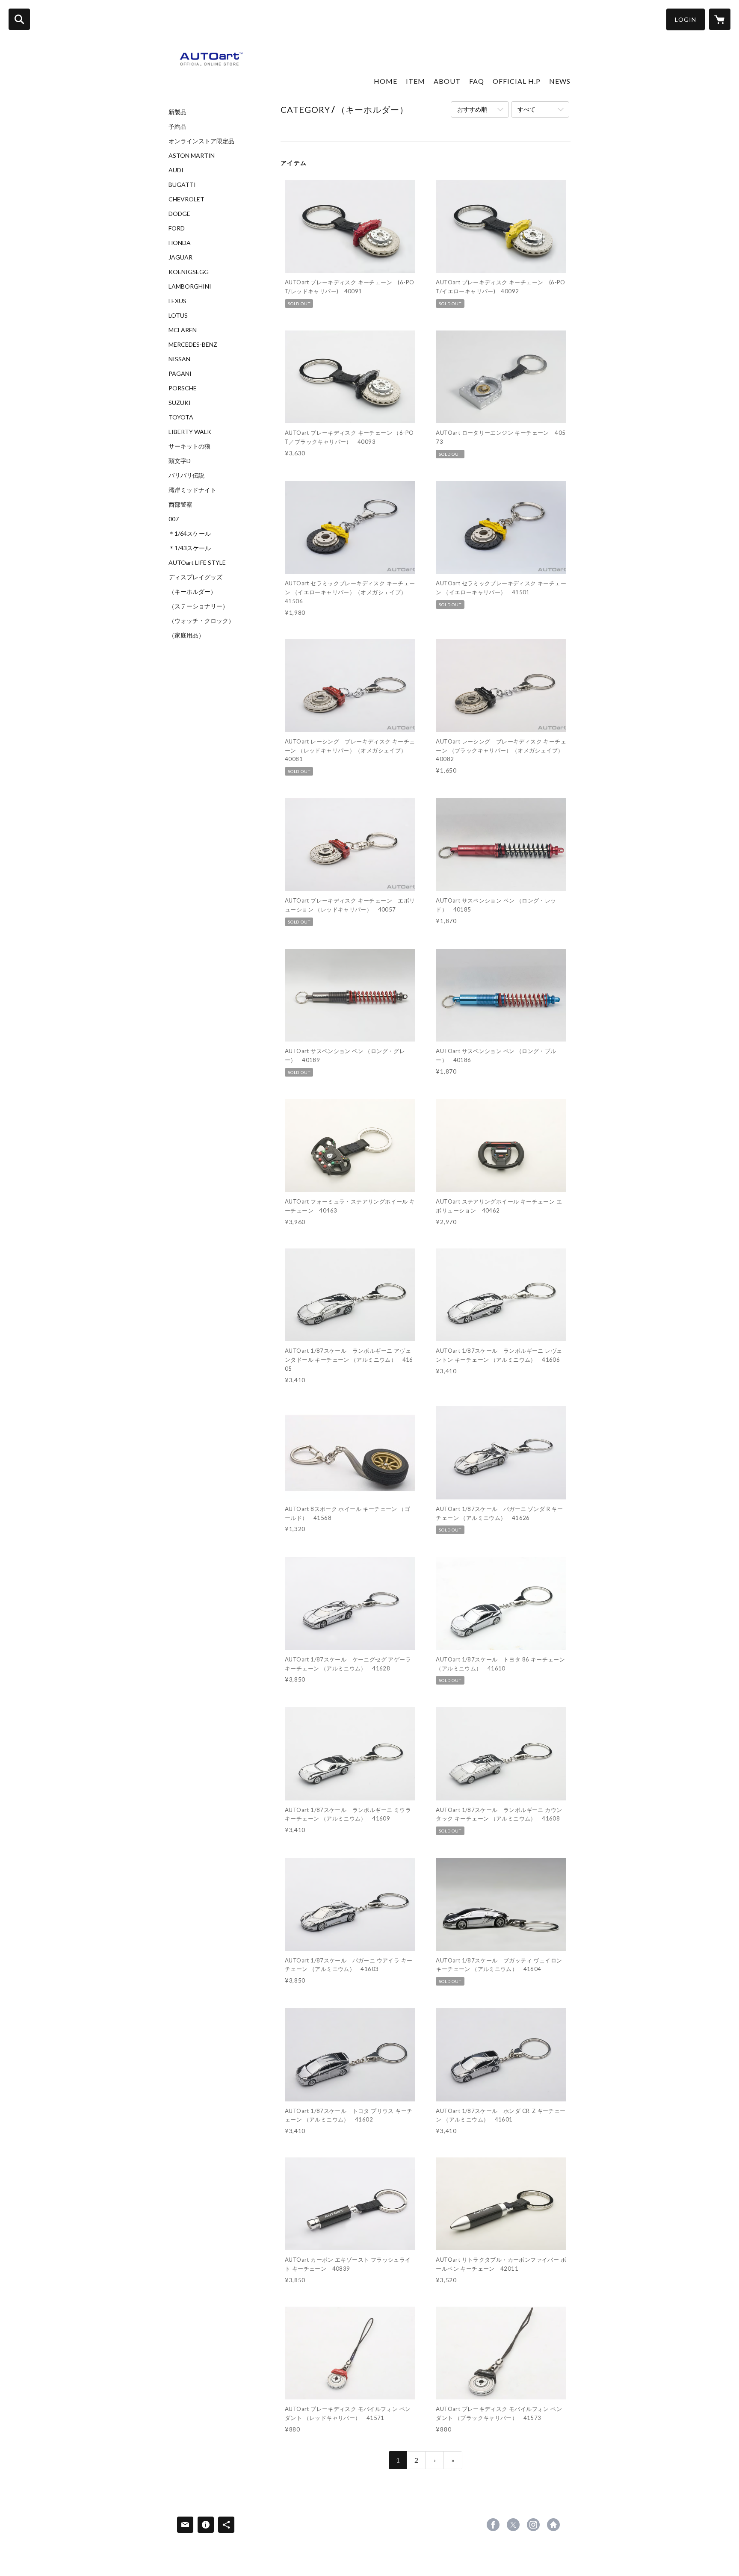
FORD (177, 228)
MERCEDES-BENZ (193, 345)
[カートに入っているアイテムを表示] (720, 19)
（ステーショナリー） (198, 606)
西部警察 (180, 505)
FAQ (477, 81)
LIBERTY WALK (190, 432)
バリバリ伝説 (186, 475)
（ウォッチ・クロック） (201, 621)
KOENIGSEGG (189, 272)
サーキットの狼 (189, 446)
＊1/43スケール (190, 548)
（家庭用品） (186, 635)
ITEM (415, 81)
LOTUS (178, 316)
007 (174, 519)
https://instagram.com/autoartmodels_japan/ (533, 2525)
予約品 (177, 127)
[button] (686, 19)
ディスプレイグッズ (195, 577)
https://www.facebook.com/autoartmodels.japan (493, 2525)
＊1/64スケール (190, 534)
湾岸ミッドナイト (192, 490)
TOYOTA (181, 417)
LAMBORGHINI (190, 286)
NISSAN (179, 359)
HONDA (180, 243)
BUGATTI (182, 185)
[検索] (19, 19)
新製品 (177, 112)
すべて (526, 109)
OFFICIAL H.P (517, 81)
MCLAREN (183, 330)
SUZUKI (180, 403)
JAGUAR (180, 257)
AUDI (176, 170)
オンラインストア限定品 (201, 141)
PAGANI (180, 374)
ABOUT (447, 81)
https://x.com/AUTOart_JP (513, 2525)
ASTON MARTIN (192, 156)
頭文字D (180, 461)
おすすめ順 (472, 109)
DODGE (179, 214)
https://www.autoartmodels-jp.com (553, 2525)
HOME (386, 81)
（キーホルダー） (192, 592)
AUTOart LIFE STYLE (197, 563)
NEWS (560, 81)
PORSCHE (183, 388)
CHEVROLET (186, 199)
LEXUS (177, 301)
